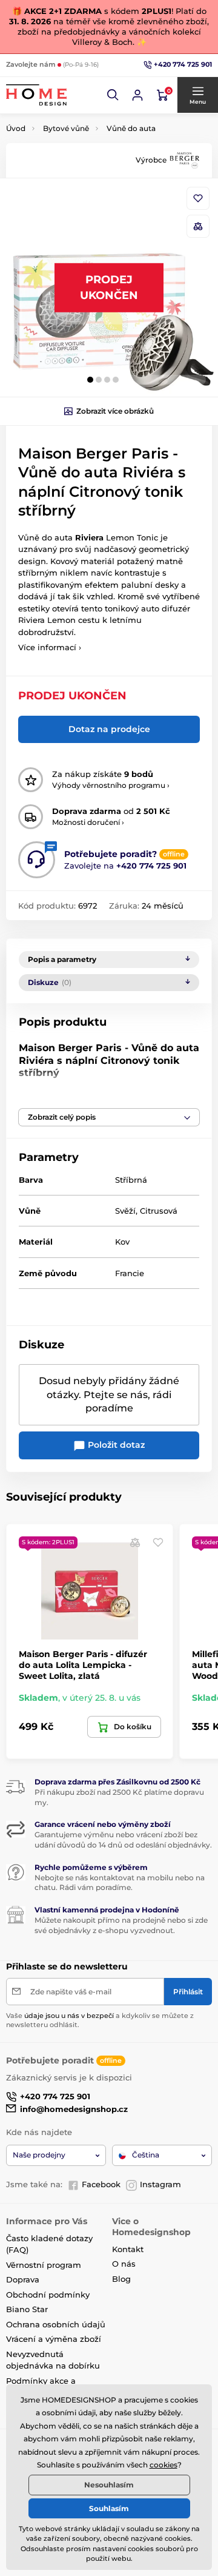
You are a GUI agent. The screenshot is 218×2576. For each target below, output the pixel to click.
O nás (124, 2264)
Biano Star (27, 2309)
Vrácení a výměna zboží (54, 2339)
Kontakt (128, 2249)
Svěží (125, 1211)
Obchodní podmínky (48, 2295)
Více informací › (50, 647)
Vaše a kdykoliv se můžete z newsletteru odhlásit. (100, 2020)
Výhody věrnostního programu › (111, 785)
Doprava (23, 2279)
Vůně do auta (131, 128)
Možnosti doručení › (88, 822)
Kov (122, 1242)
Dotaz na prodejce (109, 729)
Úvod (16, 128)
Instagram (160, 2184)
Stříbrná (131, 1180)
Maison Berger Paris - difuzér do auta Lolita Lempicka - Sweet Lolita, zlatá (83, 1665)
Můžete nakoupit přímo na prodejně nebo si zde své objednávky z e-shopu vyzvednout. (121, 1925)
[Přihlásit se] (137, 95)
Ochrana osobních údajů (56, 2324)
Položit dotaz (115, 1445)
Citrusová (159, 1211)
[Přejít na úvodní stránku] (36, 95)
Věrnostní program (44, 2265)
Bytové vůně (66, 128)
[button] (113, 95)
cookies (163, 2465)
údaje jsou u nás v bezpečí (69, 2016)
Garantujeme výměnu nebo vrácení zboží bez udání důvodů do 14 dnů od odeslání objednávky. (123, 1840)
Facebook (101, 2184)
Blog (121, 2279)
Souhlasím (109, 2508)
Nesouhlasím (109, 2485)
